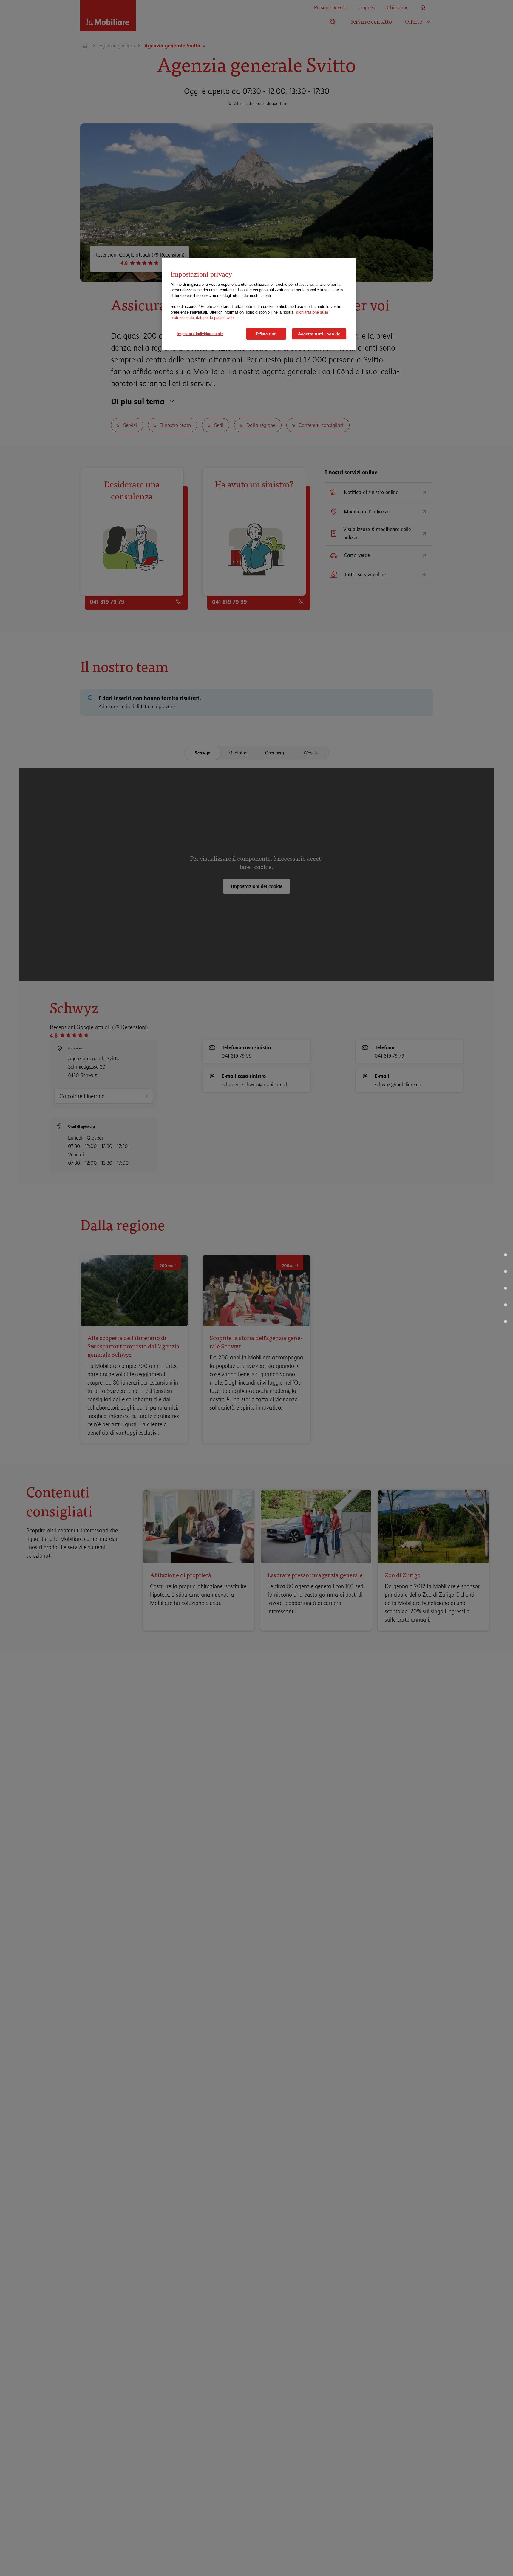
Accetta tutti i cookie (319, 334)
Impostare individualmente (200, 334)
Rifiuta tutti (266, 334)
